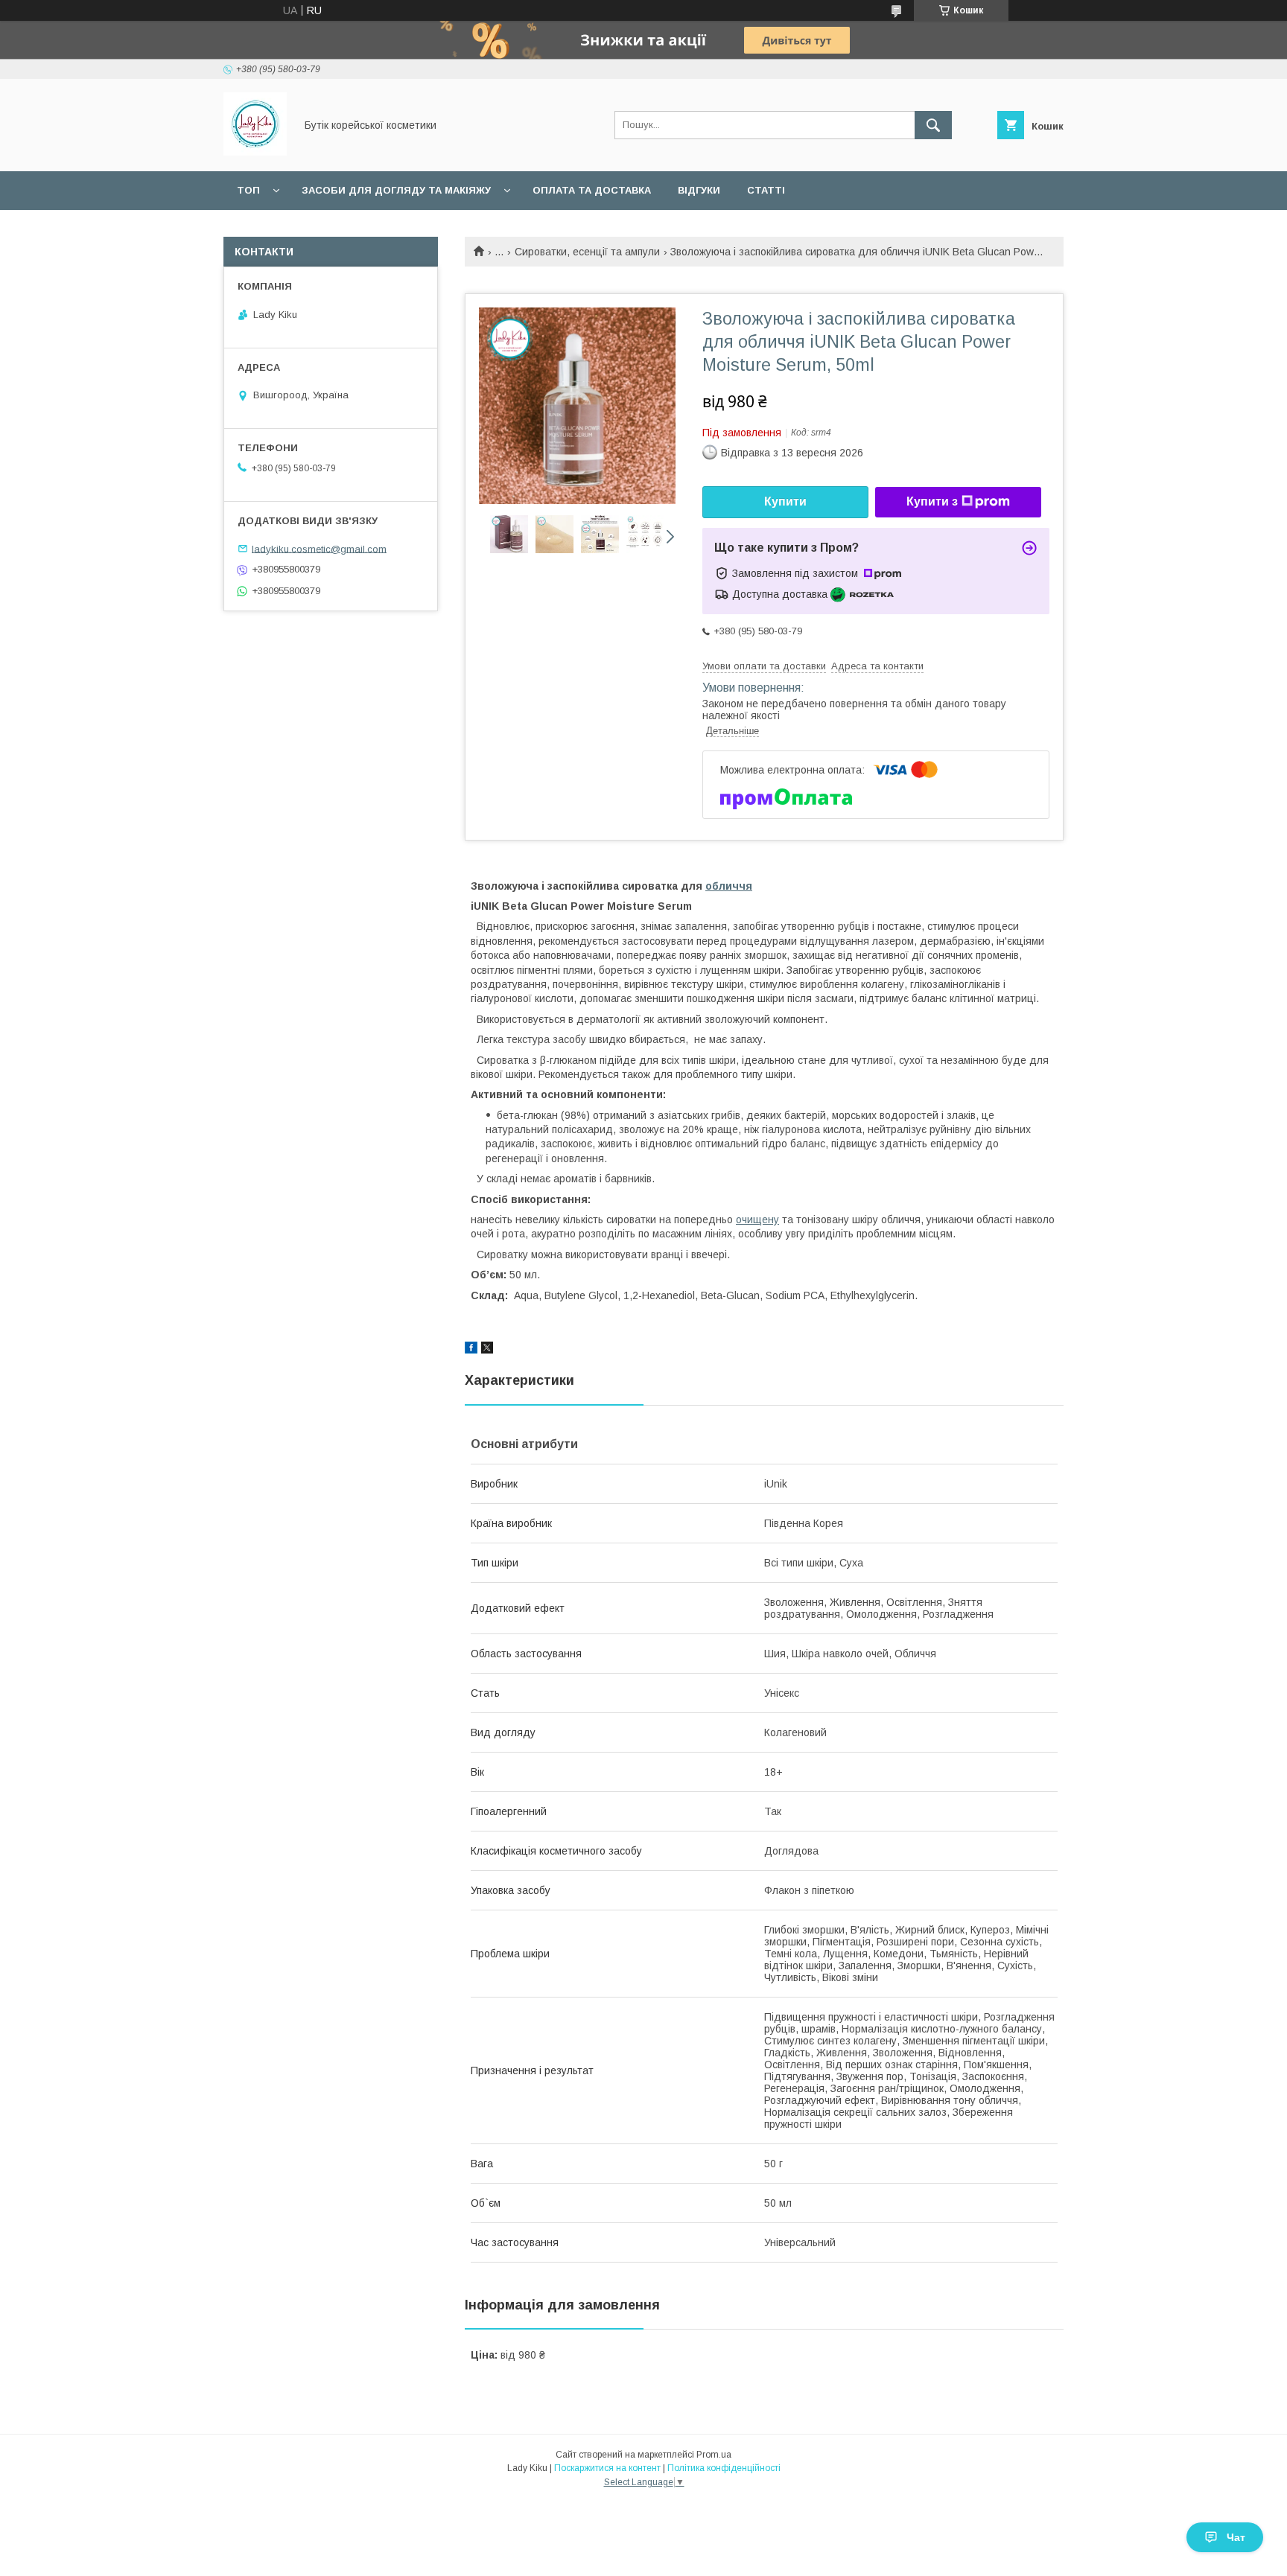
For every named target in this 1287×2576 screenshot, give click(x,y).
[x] (487, 1350)
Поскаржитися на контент (607, 2468)
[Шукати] (933, 125)
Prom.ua (714, 2455)
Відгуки (699, 190)
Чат (1236, 2537)
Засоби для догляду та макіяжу (396, 190)
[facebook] (471, 1350)
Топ (248, 190)
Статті (766, 190)
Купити (785, 501)
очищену (757, 1220)
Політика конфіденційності (724, 2468)
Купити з (932, 501)
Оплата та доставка (592, 190)
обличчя (729, 886)
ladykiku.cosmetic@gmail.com (319, 548)
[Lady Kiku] (255, 152)
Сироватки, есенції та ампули (587, 252)
